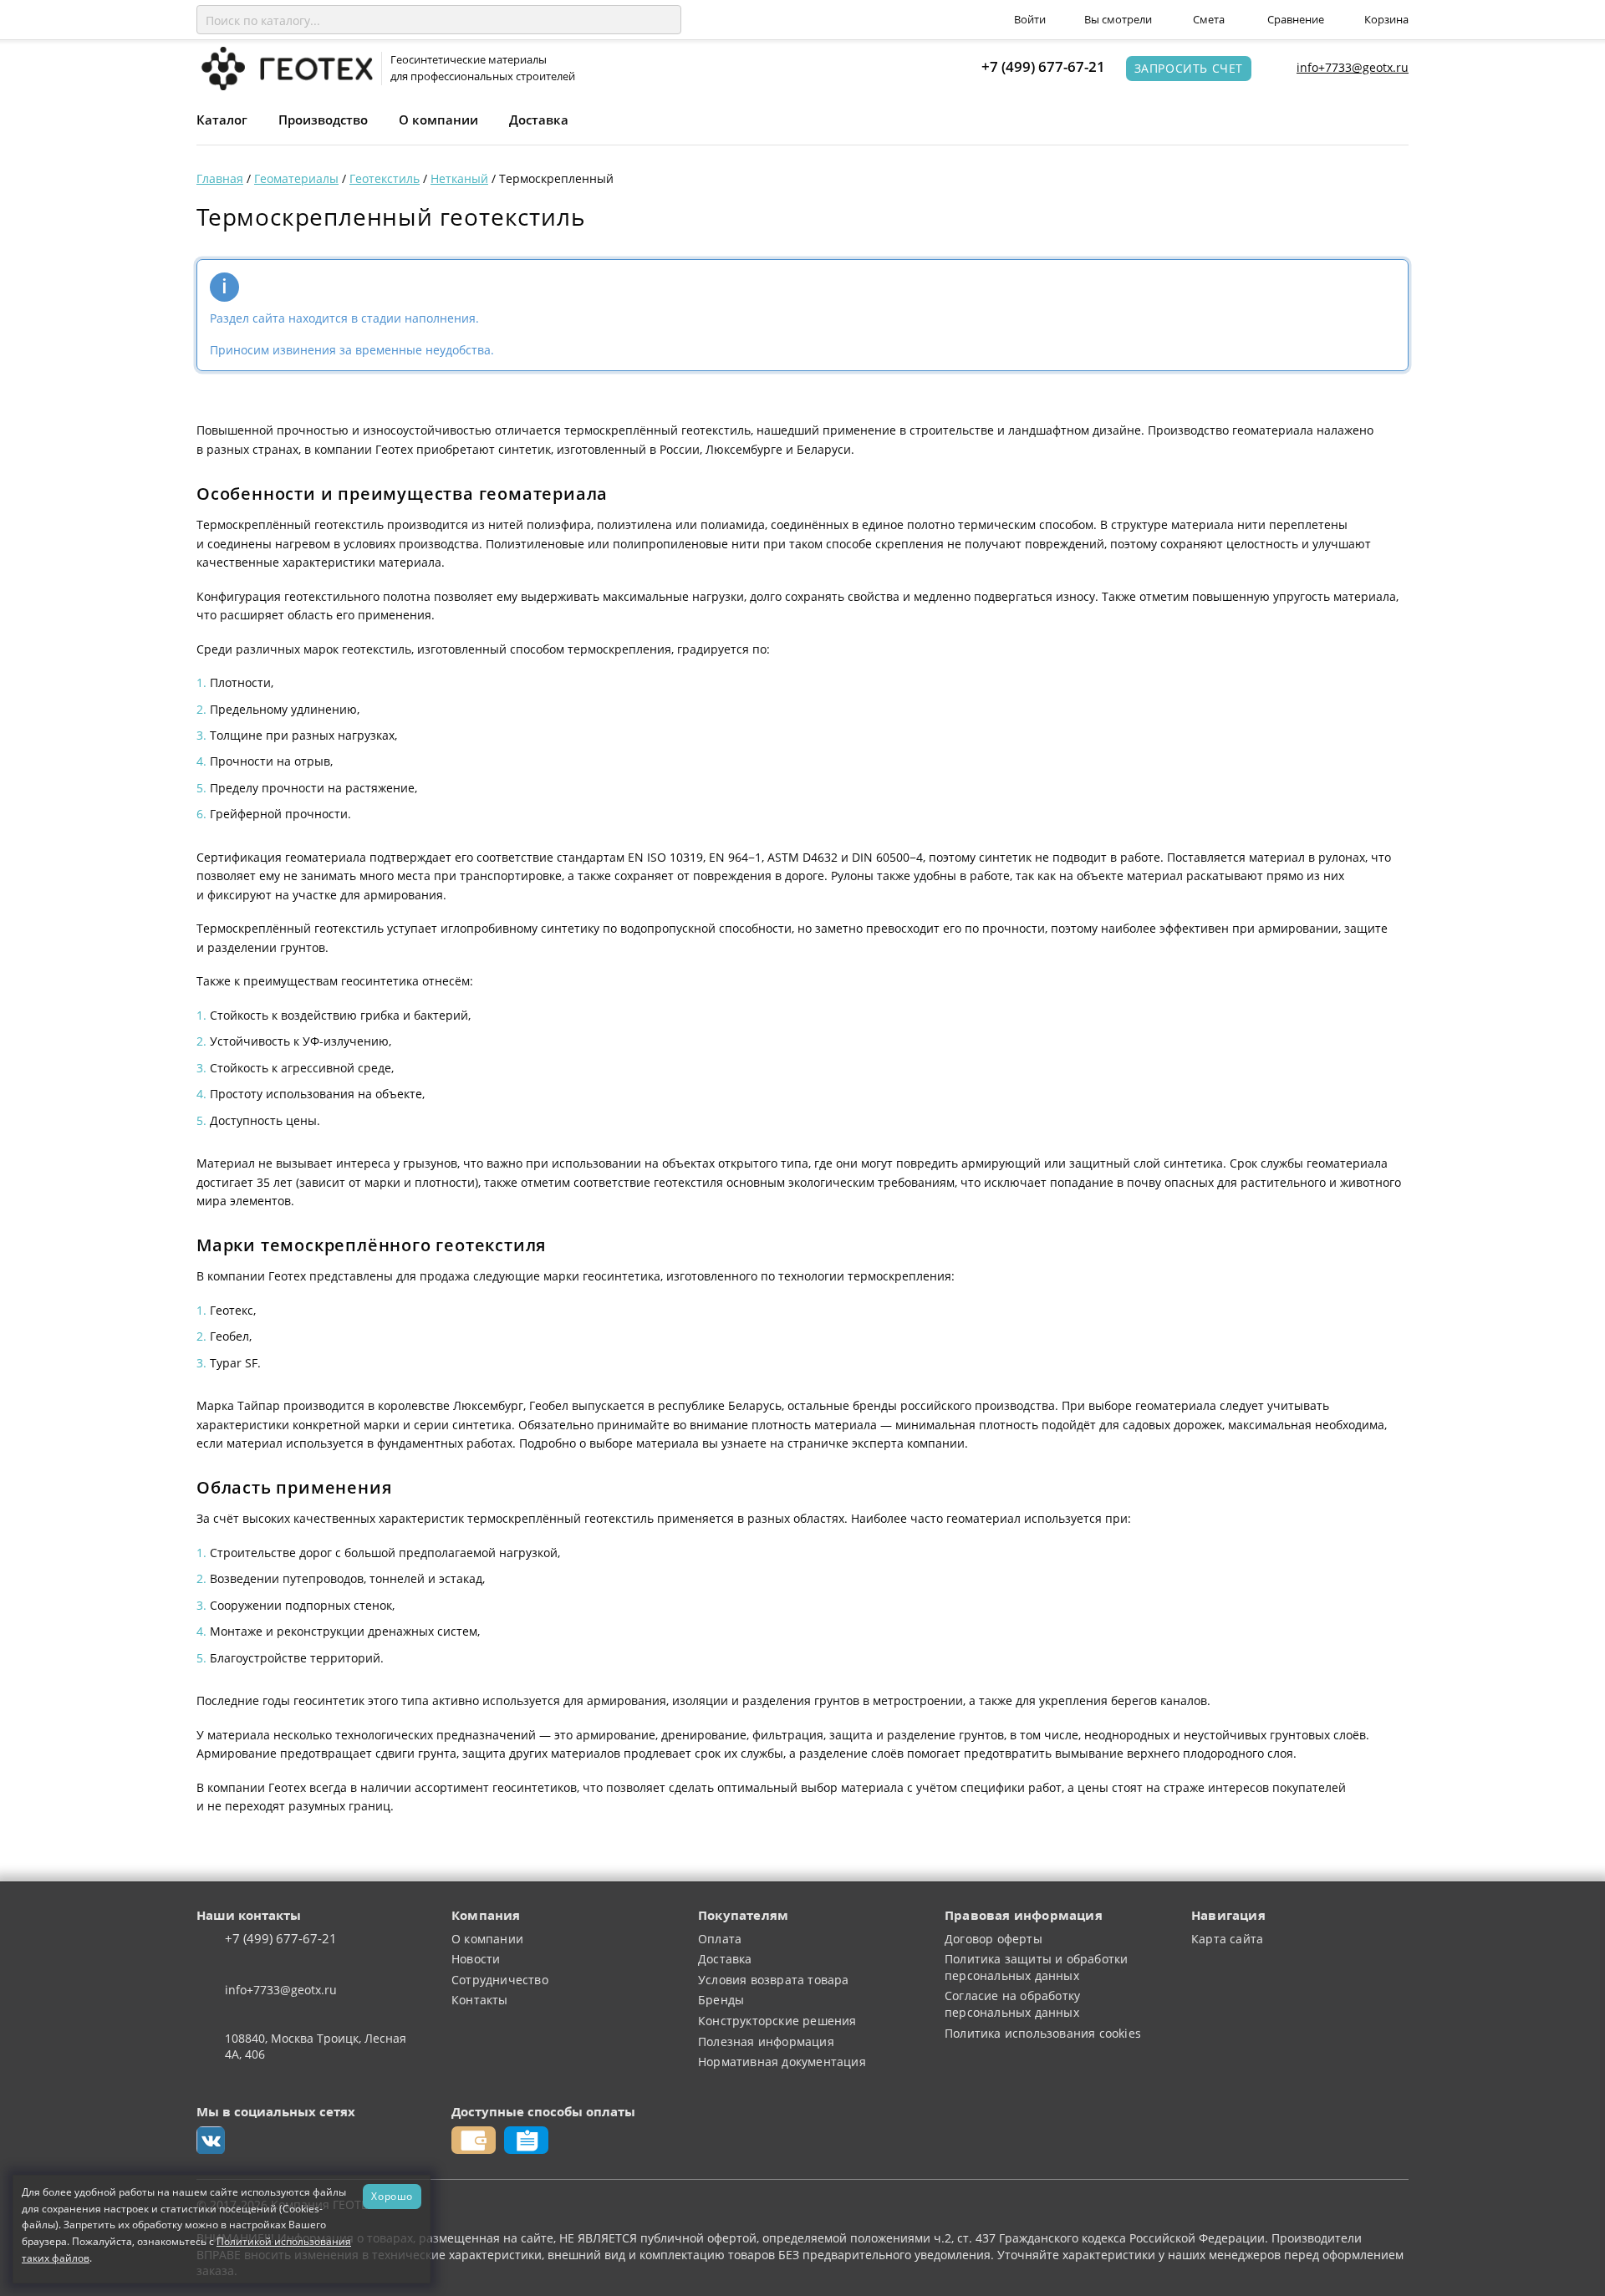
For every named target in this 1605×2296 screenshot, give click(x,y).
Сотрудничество (500, 1980)
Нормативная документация (782, 2062)
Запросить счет (1189, 68)
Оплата (720, 1939)
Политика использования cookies (1043, 2033)
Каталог (222, 120)
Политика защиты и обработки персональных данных (1036, 1967)
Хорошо (392, 2196)
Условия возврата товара (774, 1980)
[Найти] (665, 20)
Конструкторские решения (777, 2021)
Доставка (539, 120)
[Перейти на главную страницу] (285, 67)
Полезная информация (766, 2041)
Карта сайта (1227, 1939)
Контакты (480, 2000)
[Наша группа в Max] (211, 2141)
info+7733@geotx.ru (1353, 67)
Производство (323, 120)
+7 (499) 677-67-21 (1043, 66)
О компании (438, 120)
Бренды (721, 2000)
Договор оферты (994, 1939)
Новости (476, 1959)
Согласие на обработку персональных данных (1012, 2004)
